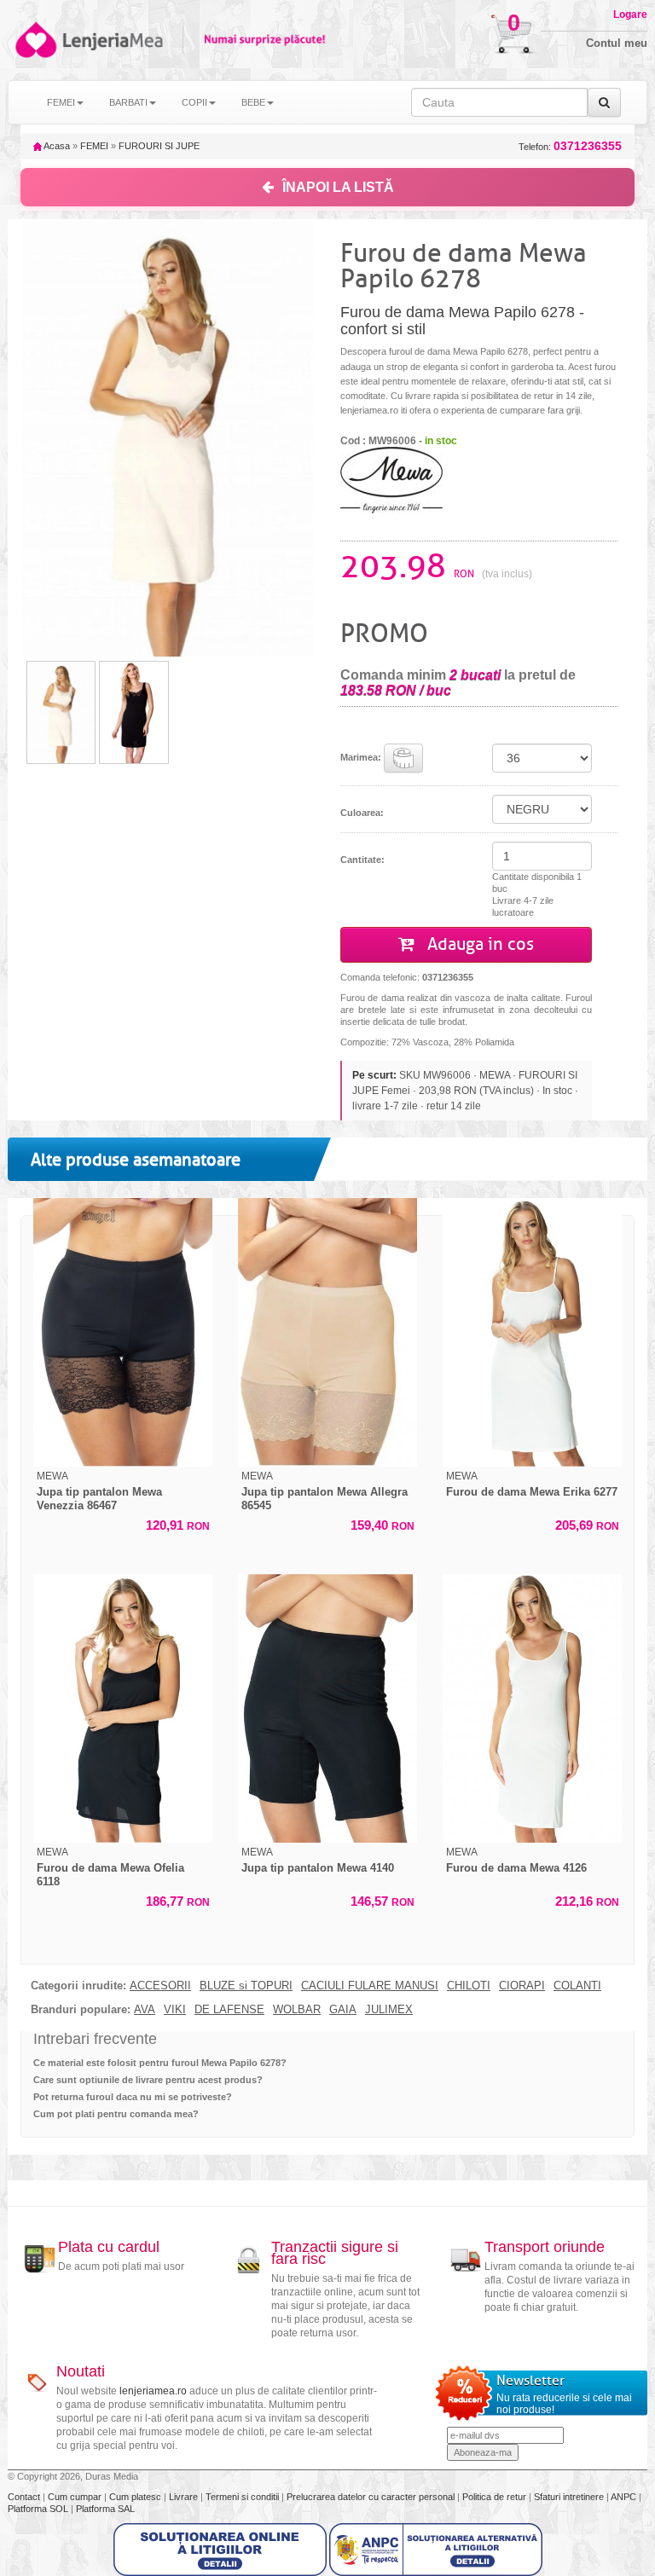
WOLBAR (297, 2010)
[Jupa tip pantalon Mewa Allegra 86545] (327, 1332)
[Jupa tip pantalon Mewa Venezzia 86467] (123, 1332)
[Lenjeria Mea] (35, 40)
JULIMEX (389, 2010)
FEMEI (94, 146)
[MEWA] (391, 479)
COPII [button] (194, 102)
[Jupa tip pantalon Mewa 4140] (327, 1708)
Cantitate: (362, 860)
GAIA (343, 2010)
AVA (145, 2010)
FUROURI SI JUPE (159, 146)
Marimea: (362, 757)
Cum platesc (136, 2497)
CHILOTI (469, 1986)
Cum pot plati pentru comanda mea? (116, 2114)
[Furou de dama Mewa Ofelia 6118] (123, 1708)
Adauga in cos (478, 944)
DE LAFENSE (229, 2010)
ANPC (623, 2497)
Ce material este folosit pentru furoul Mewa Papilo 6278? (160, 2063)
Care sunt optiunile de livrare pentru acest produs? (148, 2080)
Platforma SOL (38, 2509)
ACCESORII (160, 1986)
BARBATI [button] (128, 102)
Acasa (56, 146)
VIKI (175, 2010)
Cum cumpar (76, 2497)
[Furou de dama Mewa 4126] (532, 1708)
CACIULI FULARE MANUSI (370, 1986)
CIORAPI (522, 1986)
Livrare (185, 2497)
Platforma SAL (105, 2509)
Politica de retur (496, 2497)
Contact (25, 2497)
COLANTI (577, 1986)
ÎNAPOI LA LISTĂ (338, 187)
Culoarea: (362, 813)
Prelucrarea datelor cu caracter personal (372, 2497)
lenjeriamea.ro (153, 2391)
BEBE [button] (253, 102)
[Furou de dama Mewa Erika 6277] (532, 1332)
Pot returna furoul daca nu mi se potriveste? (133, 2097)
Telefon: (570, 146)
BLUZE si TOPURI (246, 1986)
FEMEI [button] (61, 102)
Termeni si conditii (243, 2497)
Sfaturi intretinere (570, 2497)
